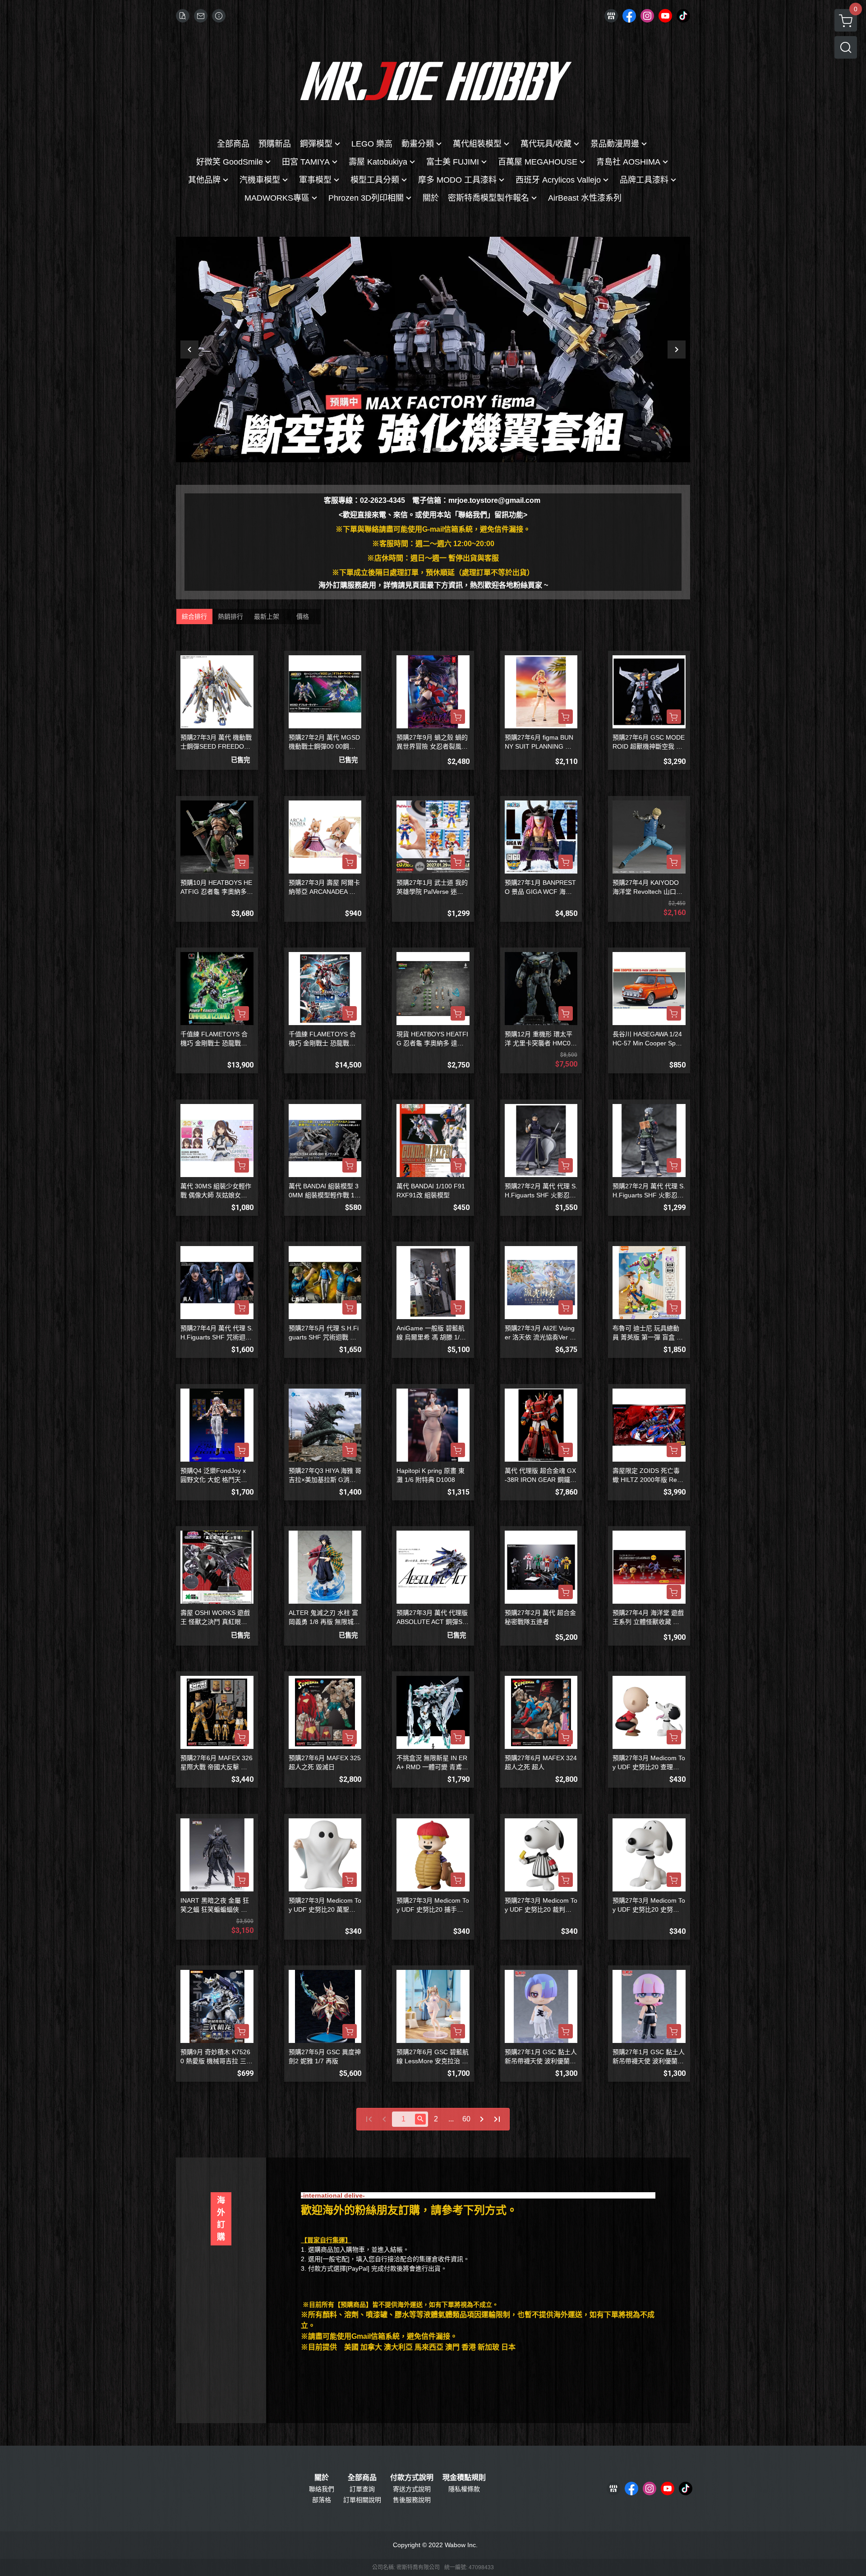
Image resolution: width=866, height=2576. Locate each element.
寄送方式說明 (412, 2489)
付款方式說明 (412, 2478)
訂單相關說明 (362, 2500)
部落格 (322, 2500)
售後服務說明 (412, 2500)
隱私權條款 (464, 2489)
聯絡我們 (322, 2489)
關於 (322, 2478)
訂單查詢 (362, 2489)
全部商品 (362, 2478)
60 (466, 2119)
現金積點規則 (464, 2478)
